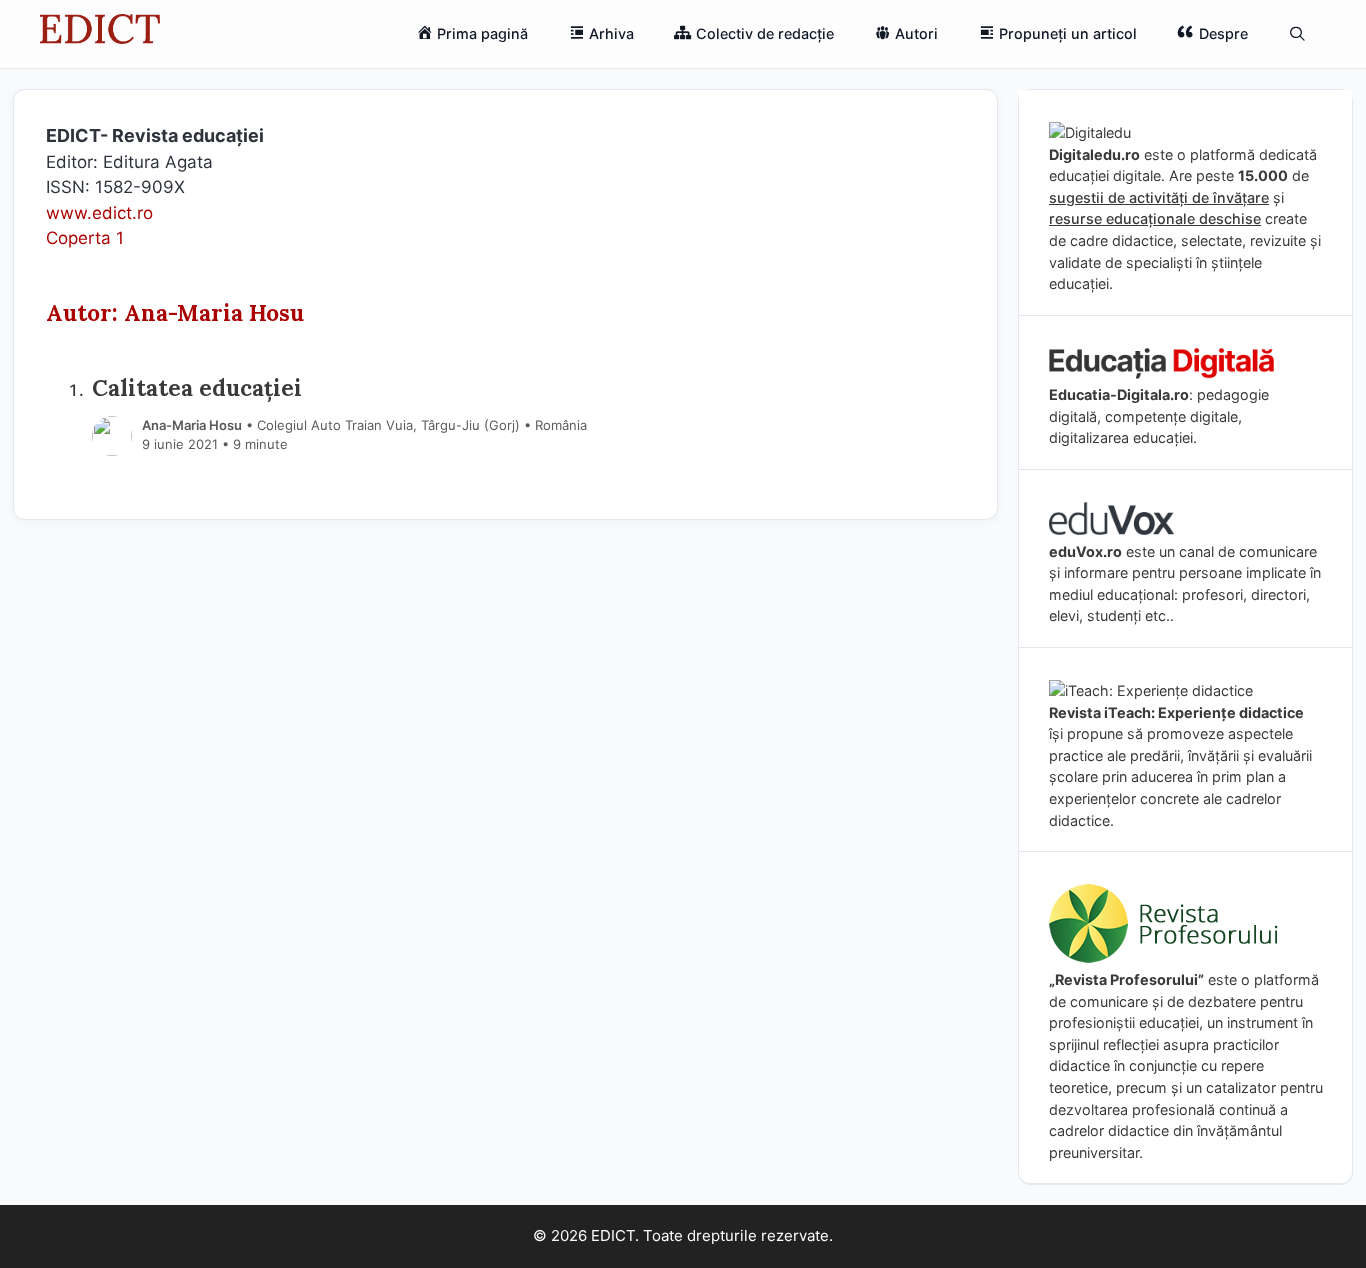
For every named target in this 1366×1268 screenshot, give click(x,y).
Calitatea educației (197, 387)
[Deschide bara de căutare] (1297, 34)
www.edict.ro (99, 213)
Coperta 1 (85, 238)
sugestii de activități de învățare (1159, 197)
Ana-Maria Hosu (192, 425)
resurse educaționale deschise (1155, 218)
